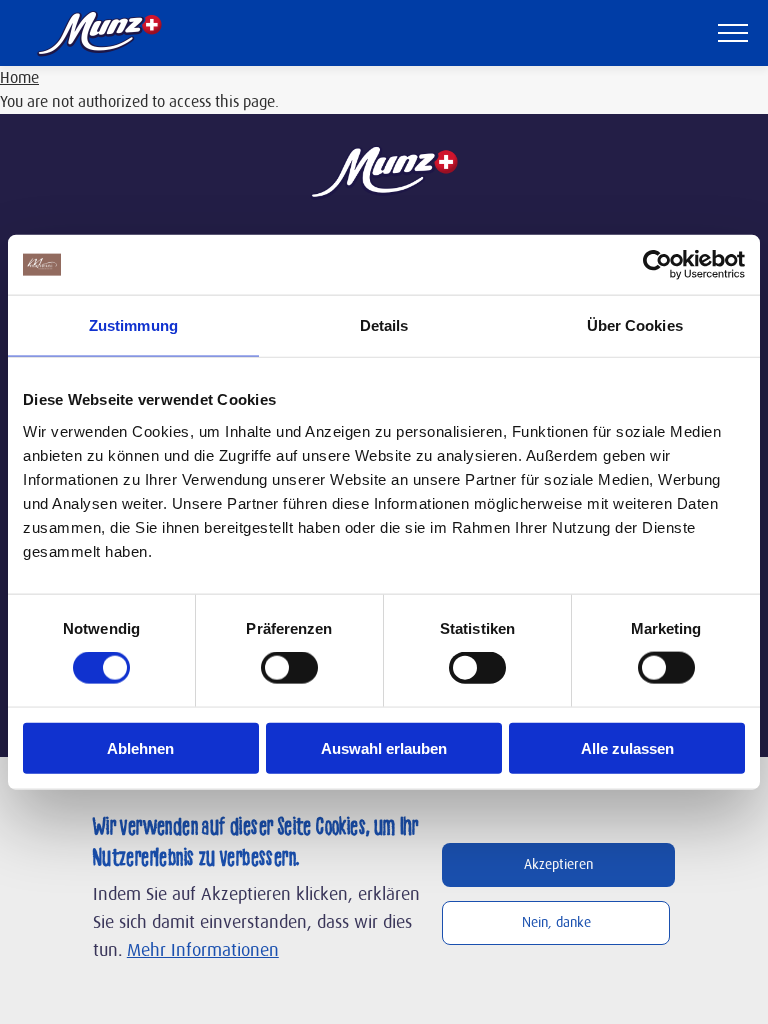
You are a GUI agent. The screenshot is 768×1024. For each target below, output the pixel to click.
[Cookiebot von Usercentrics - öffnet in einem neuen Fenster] (657, 265)
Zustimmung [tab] (133, 325)
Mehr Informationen (203, 951)
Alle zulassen (627, 747)
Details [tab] (384, 325)
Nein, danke (556, 923)
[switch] (289, 668)
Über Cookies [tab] (635, 325)
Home (19, 78)
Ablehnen (140, 747)
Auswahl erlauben (384, 747)
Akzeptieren (558, 865)
